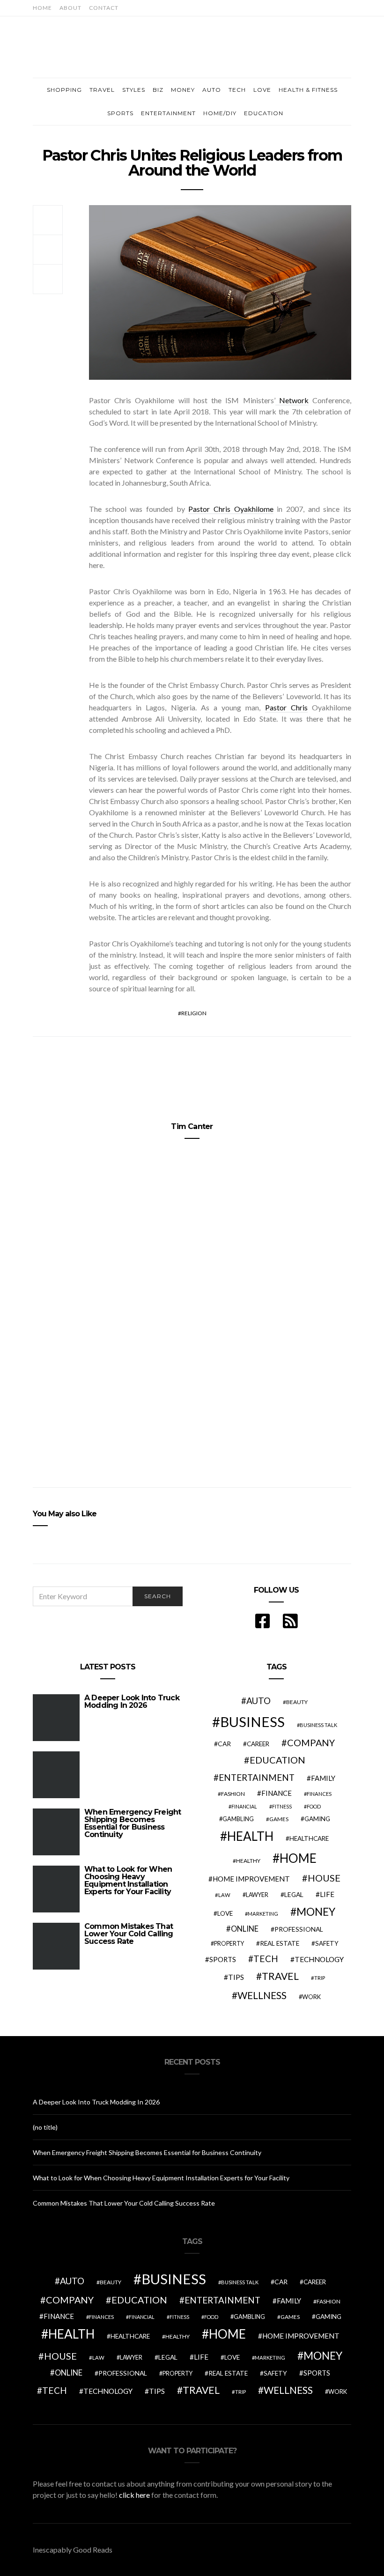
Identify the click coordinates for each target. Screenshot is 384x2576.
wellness (262, 1995)
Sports (120, 113)
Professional (299, 1929)
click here (134, 2495)
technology (319, 1959)
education (277, 1760)
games (279, 1819)
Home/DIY (220, 113)
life (327, 1894)
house (324, 1878)
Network (292, 400)
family (323, 1778)
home (298, 1858)
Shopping (64, 90)
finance (277, 1793)
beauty (297, 1702)
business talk (318, 1725)
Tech (237, 90)
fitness (282, 1806)
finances (319, 1794)
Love (262, 90)
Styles (134, 90)
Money (183, 90)
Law (224, 1895)
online (245, 1929)
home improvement (251, 1879)
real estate (280, 1943)
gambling (238, 1819)
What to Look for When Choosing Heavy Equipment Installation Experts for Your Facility (128, 1880)
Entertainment (168, 113)
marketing (263, 1914)
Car (224, 1744)
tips (236, 1977)
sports (223, 1959)
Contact (104, 8)
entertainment (257, 1778)
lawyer (257, 1895)
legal (294, 1894)
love (225, 1913)
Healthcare (309, 1838)
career (258, 1744)
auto (258, 1701)
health (250, 1836)
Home (42, 8)
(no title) (45, 2127)
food (314, 1806)
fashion (233, 1794)
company (311, 1742)
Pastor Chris (286, 707)
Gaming (317, 1819)
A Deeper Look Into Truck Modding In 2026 (132, 1701)
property (229, 1944)
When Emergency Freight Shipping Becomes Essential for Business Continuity (133, 1823)
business (252, 1722)
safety (327, 1943)
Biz (158, 90)
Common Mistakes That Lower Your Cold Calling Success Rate (129, 1934)
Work (311, 1997)
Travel (102, 90)
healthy (248, 1861)
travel (280, 1976)
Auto (212, 90)
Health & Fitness (308, 90)
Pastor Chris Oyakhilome (231, 509)
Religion (194, 1013)
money (316, 1912)
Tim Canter (192, 1126)
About (70, 8)
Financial (244, 1806)
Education (264, 113)
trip (320, 1978)
